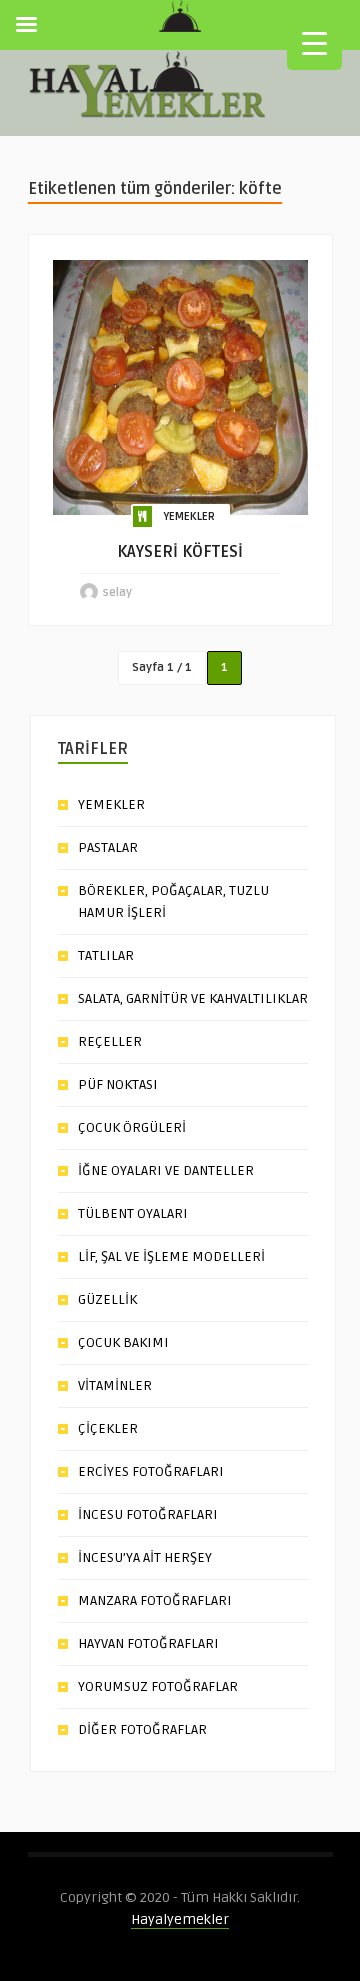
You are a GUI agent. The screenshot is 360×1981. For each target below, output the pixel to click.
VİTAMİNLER (115, 1385)
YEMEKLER (189, 516)
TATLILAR (106, 955)
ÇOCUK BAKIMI (123, 1342)
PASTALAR (108, 847)
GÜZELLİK (107, 1299)
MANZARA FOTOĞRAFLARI (155, 1600)
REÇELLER (110, 1041)
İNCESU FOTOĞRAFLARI (148, 1514)
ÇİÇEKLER (108, 1428)
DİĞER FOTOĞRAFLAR (142, 1729)
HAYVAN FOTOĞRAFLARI (148, 1643)
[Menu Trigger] (314, 42)
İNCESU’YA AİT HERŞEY (145, 1557)
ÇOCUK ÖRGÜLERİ (132, 1127)
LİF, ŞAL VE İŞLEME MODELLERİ (171, 1256)
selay (117, 592)
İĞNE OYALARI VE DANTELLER (166, 1170)
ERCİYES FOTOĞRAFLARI (151, 1471)
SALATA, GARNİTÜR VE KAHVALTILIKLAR (193, 998)
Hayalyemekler (180, 1919)
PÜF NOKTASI (118, 1084)
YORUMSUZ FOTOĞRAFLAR (158, 1686)
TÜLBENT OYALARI (133, 1213)
